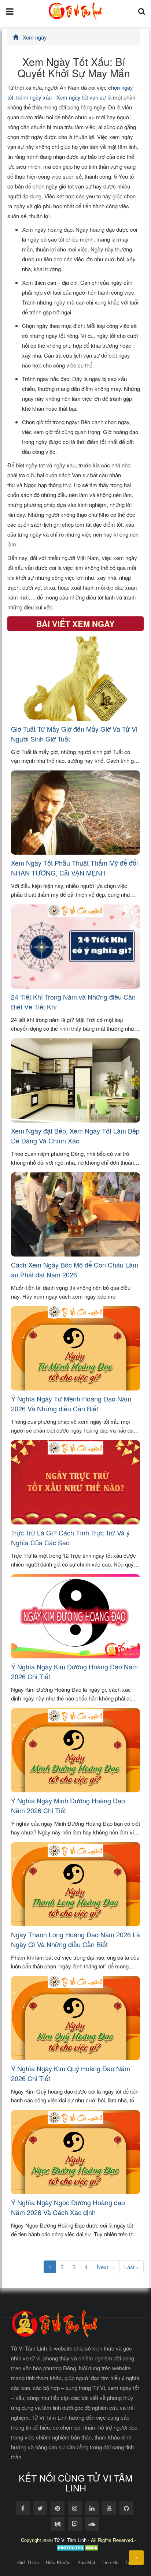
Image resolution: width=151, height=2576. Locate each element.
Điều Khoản (58, 2562)
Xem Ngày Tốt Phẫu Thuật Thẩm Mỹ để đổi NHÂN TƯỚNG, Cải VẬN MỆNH (74, 868)
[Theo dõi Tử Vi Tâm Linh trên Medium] (58, 2524)
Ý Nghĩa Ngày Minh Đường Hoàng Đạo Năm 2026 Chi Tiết (68, 1805)
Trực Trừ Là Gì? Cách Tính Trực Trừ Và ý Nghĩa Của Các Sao (70, 1537)
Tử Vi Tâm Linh (70, 2540)
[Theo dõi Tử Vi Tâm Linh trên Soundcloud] (92, 2524)
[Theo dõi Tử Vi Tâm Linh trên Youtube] (109, 2508)
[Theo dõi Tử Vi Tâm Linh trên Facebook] (23, 2508)
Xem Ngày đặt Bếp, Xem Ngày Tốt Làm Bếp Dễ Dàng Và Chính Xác (75, 1136)
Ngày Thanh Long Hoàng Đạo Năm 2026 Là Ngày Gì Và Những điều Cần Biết (75, 1939)
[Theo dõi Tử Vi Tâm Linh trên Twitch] (75, 2524)
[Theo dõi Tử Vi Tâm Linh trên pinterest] (58, 2508)
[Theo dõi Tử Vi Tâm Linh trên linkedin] (92, 2508)
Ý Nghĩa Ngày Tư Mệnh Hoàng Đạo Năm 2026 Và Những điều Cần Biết (71, 1403)
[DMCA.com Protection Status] (78, 2547)
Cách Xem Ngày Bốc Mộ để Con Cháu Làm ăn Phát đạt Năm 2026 (75, 1270)
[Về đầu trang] (136, 2558)
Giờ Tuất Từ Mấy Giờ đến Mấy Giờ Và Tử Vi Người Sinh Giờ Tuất (74, 734)
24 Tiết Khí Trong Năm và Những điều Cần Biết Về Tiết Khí (73, 1002)
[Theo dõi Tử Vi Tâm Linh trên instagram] (75, 2508)
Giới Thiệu (28, 2562)
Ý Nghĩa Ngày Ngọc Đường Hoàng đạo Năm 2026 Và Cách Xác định (68, 2207)
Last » (132, 2267)
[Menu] (10, 11)
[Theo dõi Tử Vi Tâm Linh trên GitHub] (126, 2508)
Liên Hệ (110, 2562)
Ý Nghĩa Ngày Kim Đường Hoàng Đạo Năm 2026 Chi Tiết (74, 1671)
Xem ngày (35, 37)
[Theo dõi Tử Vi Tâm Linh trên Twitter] (40, 2508)
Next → (106, 2267)
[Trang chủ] (16, 37)
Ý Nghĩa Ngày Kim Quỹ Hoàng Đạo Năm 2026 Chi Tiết (71, 2073)
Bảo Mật (86, 2562)
